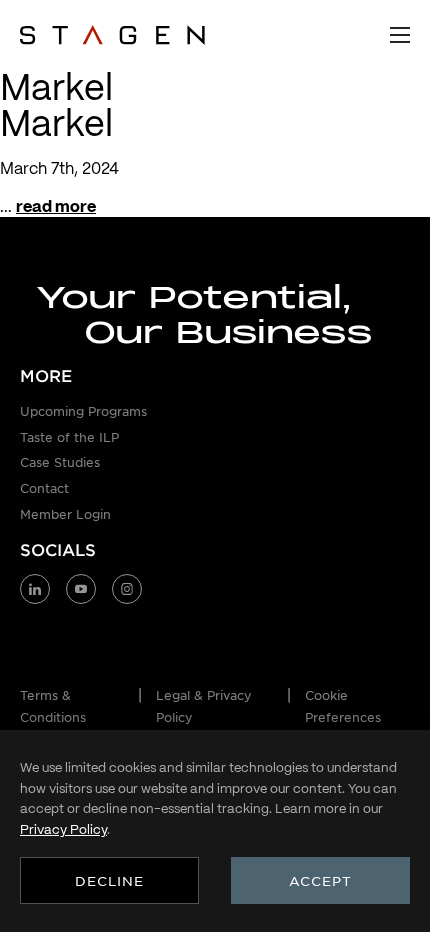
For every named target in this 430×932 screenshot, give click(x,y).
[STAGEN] (112, 35)
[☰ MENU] (400, 35)
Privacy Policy (63, 829)
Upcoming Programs (83, 411)
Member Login (65, 514)
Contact (44, 488)
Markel (56, 123)
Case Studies (60, 462)
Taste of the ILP (69, 437)
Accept (320, 880)
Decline (109, 880)
